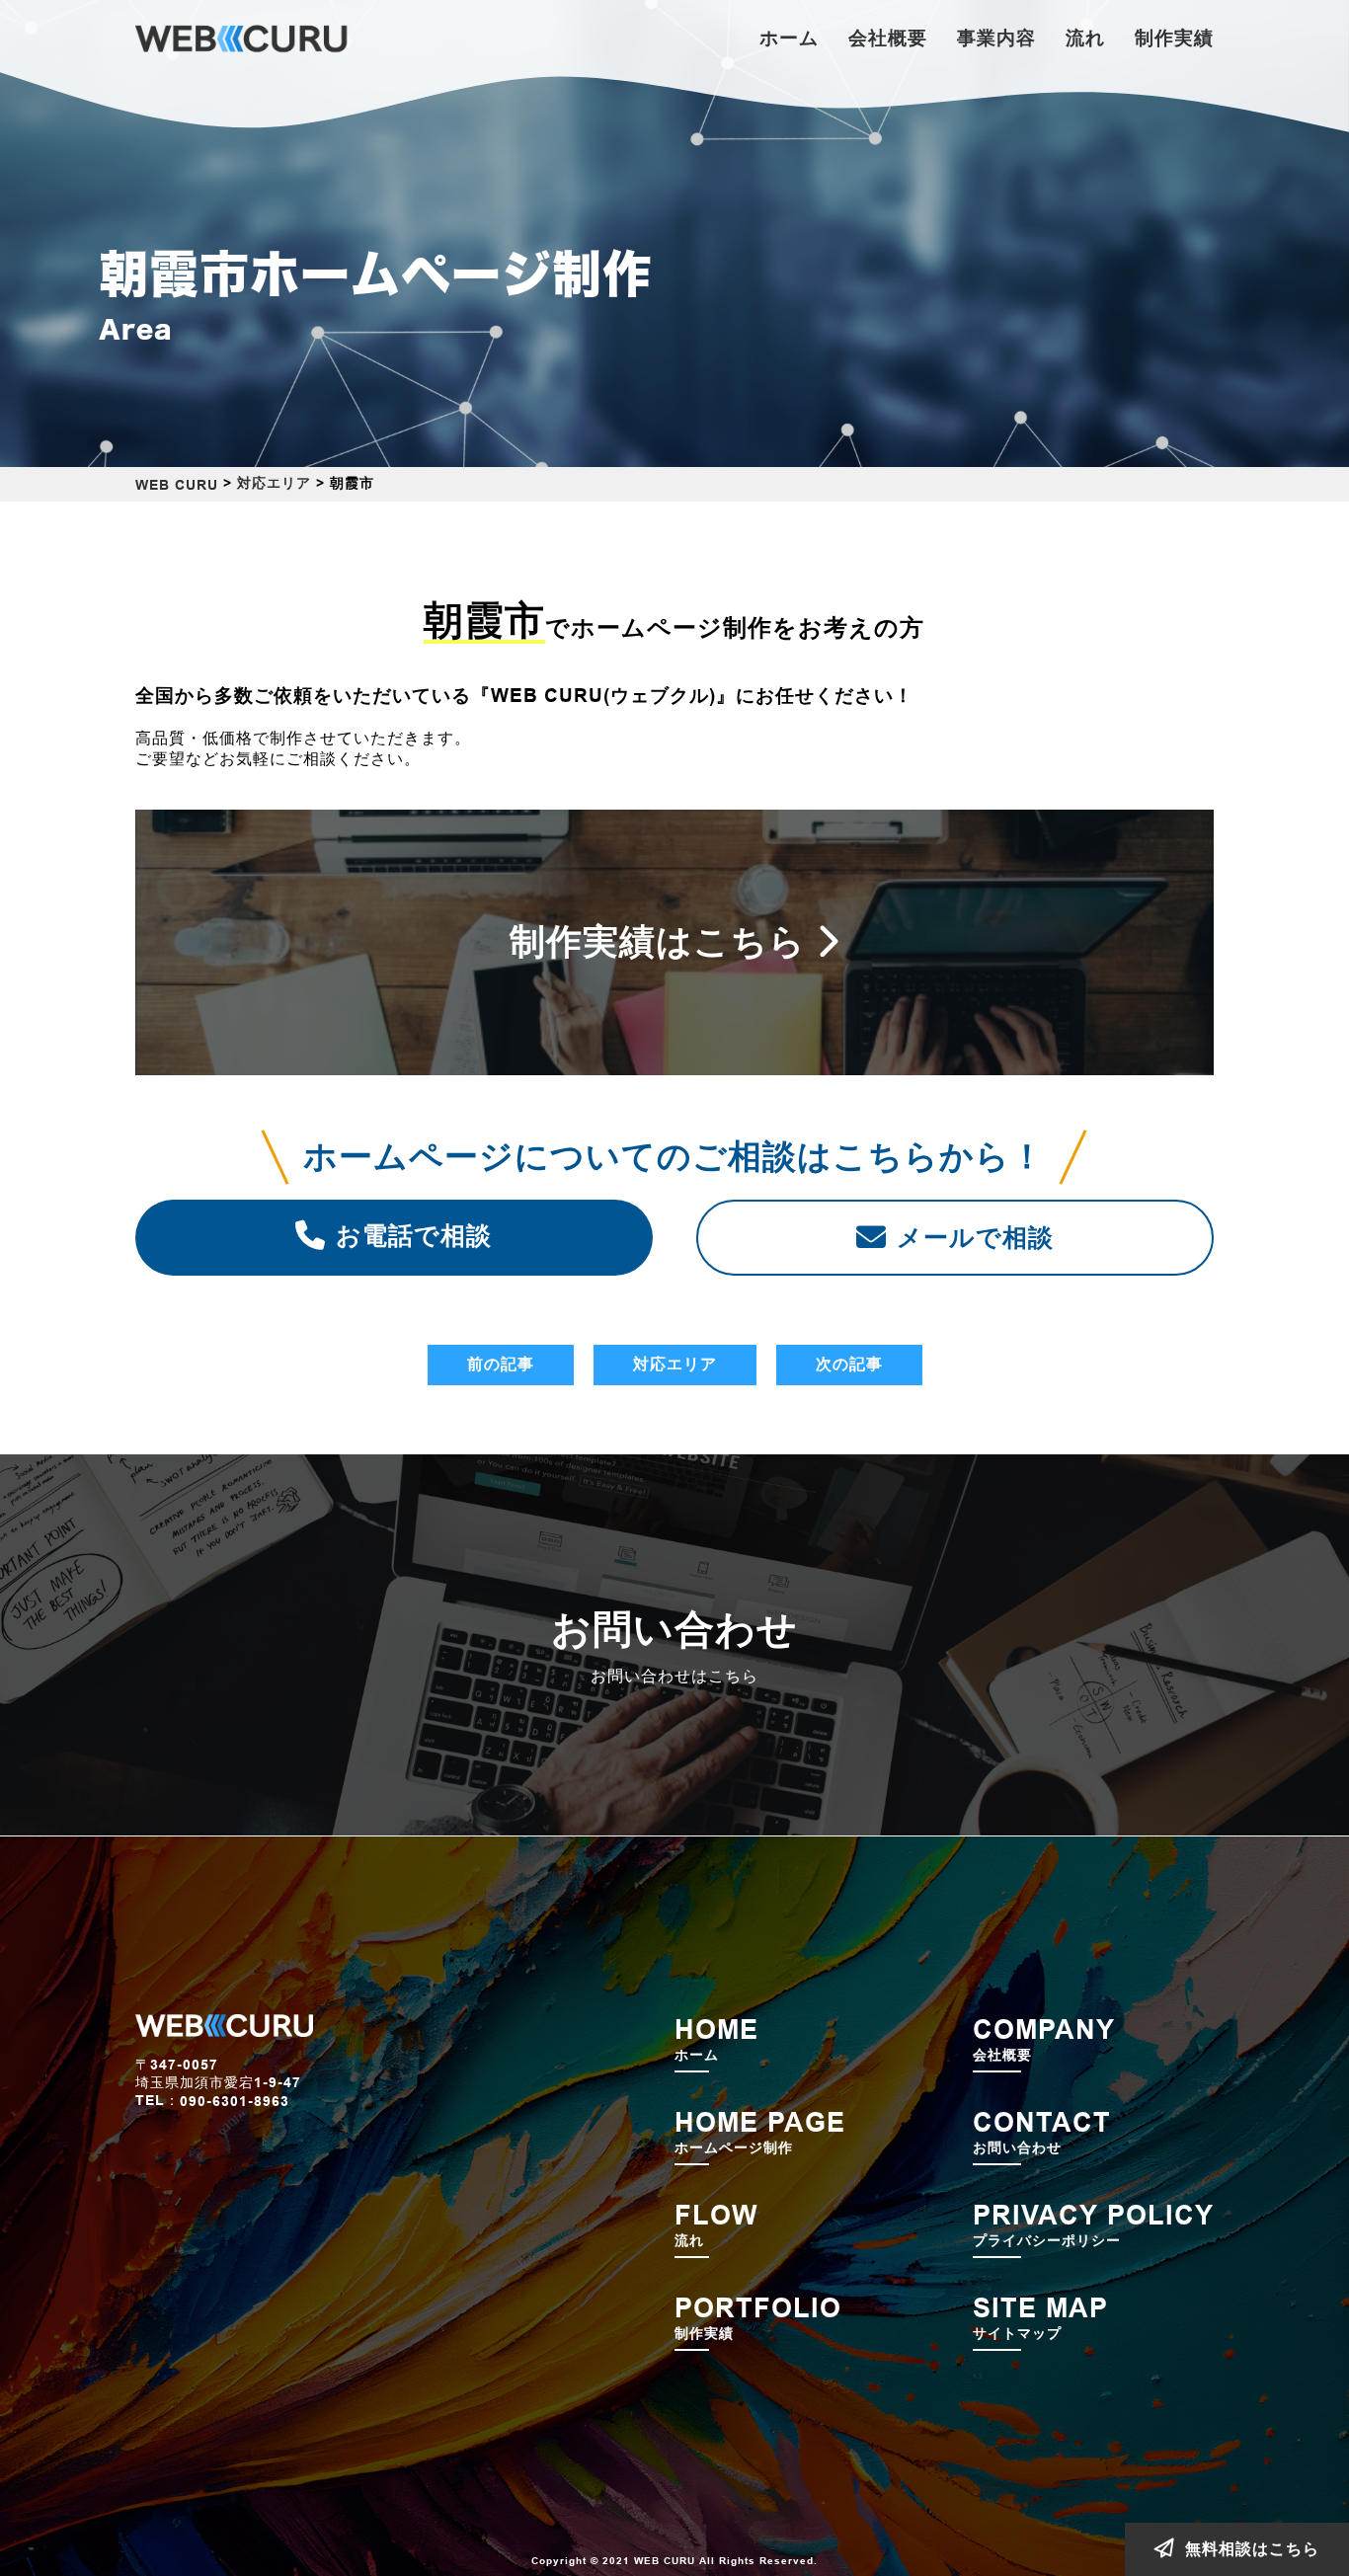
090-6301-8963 (235, 2101)
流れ (1085, 38)
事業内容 (996, 38)
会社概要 (888, 38)
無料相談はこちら (1252, 2549)
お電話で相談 (414, 1235)
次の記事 (849, 1364)
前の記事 (501, 1364)
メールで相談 (975, 1237)
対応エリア (675, 1364)
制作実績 (1174, 38)
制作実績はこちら (658, 941)
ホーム (789, 38)
